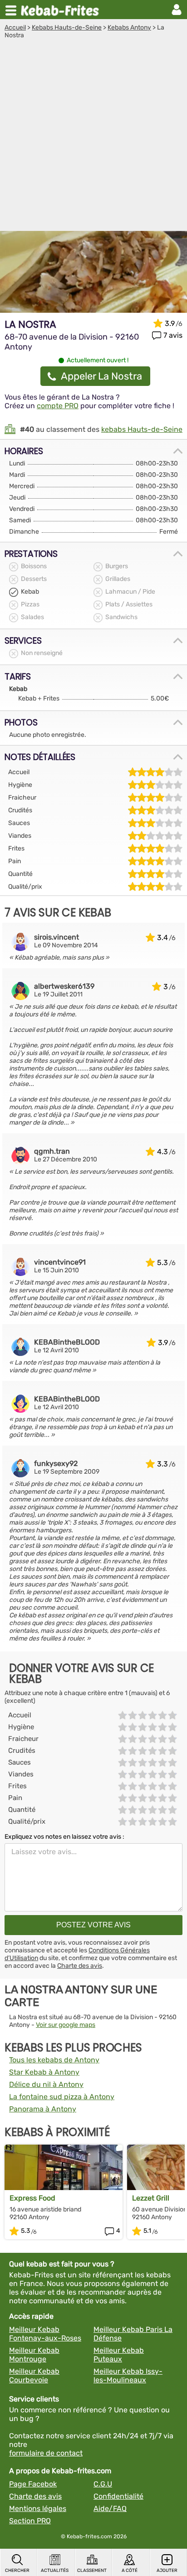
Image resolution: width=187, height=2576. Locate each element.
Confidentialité (118, 2496)
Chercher (17, 2571)
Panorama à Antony (43, 2109)
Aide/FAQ (110, 2508)
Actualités (55, 2571)
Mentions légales (38, 2508)
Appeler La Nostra (101, 376)
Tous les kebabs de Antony (54, 2060)
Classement (92, 2571)
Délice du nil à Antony (46, 2084)
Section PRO (30, 2521)
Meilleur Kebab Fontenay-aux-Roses (45, 2334)
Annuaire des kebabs (62, 10)
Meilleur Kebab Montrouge (34, 2355)
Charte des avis (80, 1966)
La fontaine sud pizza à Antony (62, 2097)
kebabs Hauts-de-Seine (142, 429)
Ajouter (167, 2571)
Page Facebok (33, 2484)
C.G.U (103, 2484)
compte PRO (58, 406)
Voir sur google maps (66, 2025)
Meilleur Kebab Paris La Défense (133, 2334)
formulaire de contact (46, 2453)
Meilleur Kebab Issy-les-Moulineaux (128, 2376)
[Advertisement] (93, 137)
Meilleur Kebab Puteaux (119, 2355)
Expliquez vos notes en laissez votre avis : (64, 1837)
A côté (130, 2571)
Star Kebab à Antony (44, 2072)
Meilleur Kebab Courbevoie (34, 2376)
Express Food (32, 2198)
